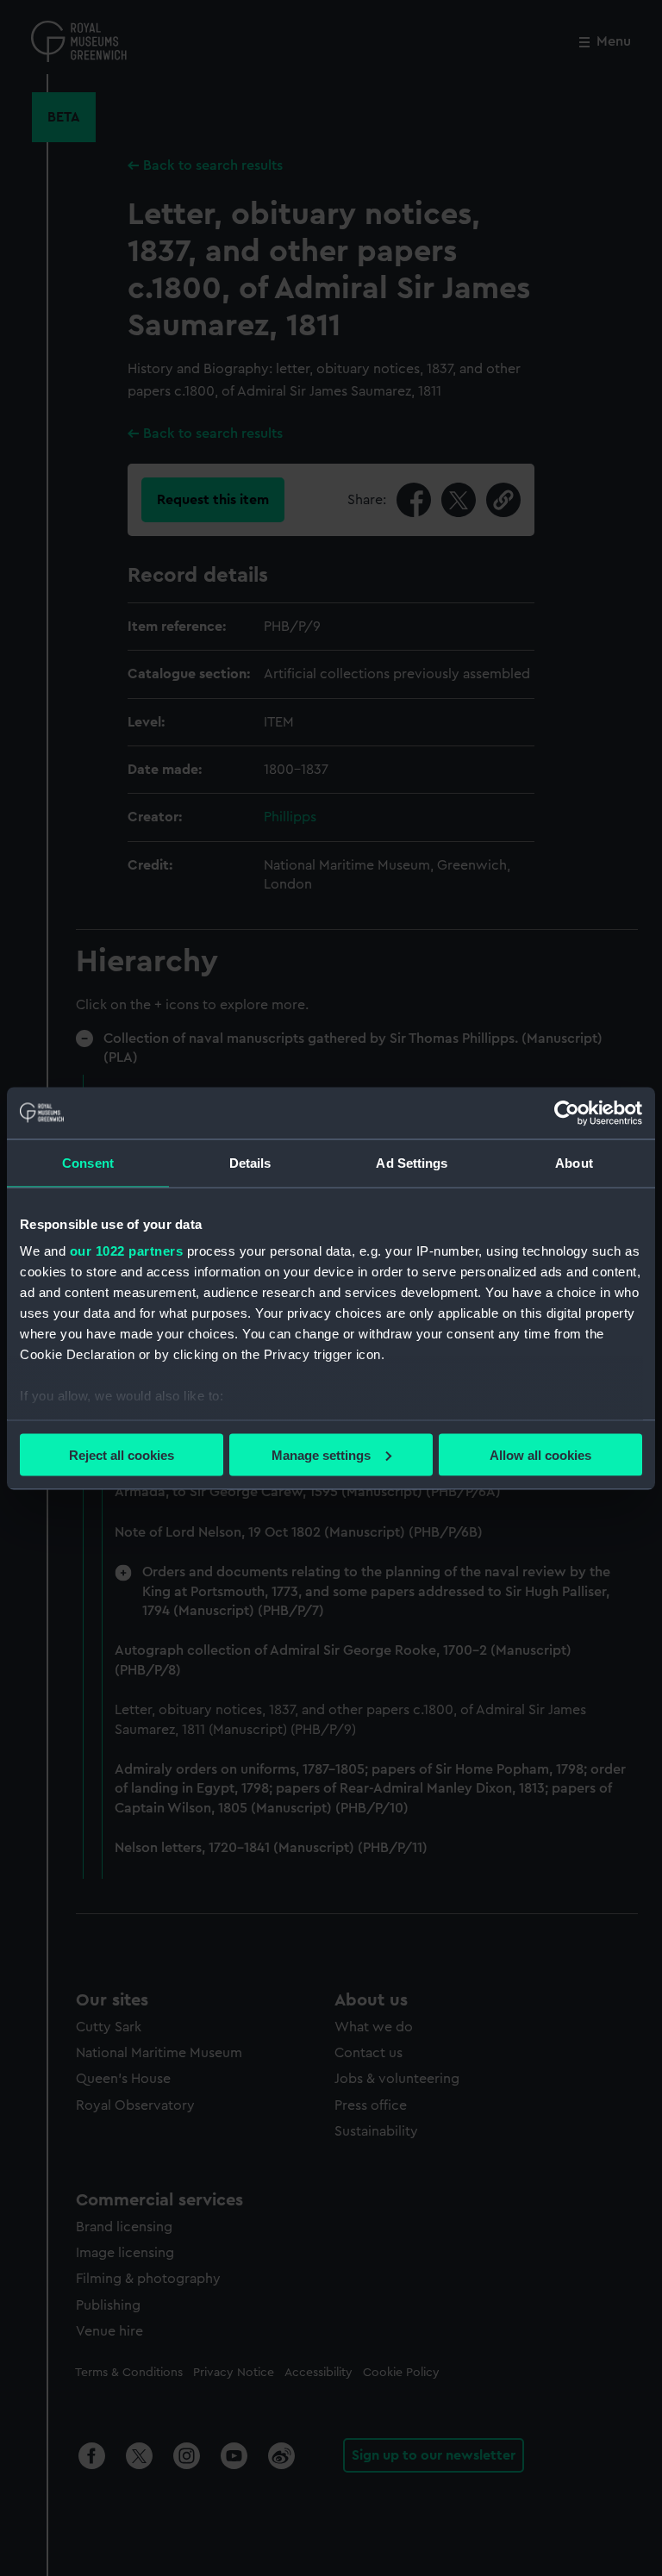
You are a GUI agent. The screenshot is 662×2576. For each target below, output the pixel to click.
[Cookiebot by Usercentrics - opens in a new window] (567, 1113)
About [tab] (574, 1162)
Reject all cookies (122, 1454)
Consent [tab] (88, 1162)
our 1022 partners (127, 1251)
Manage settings (321, 1454)
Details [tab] (250, 1162)
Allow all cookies (540, 1454)
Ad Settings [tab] (412, 1162)
